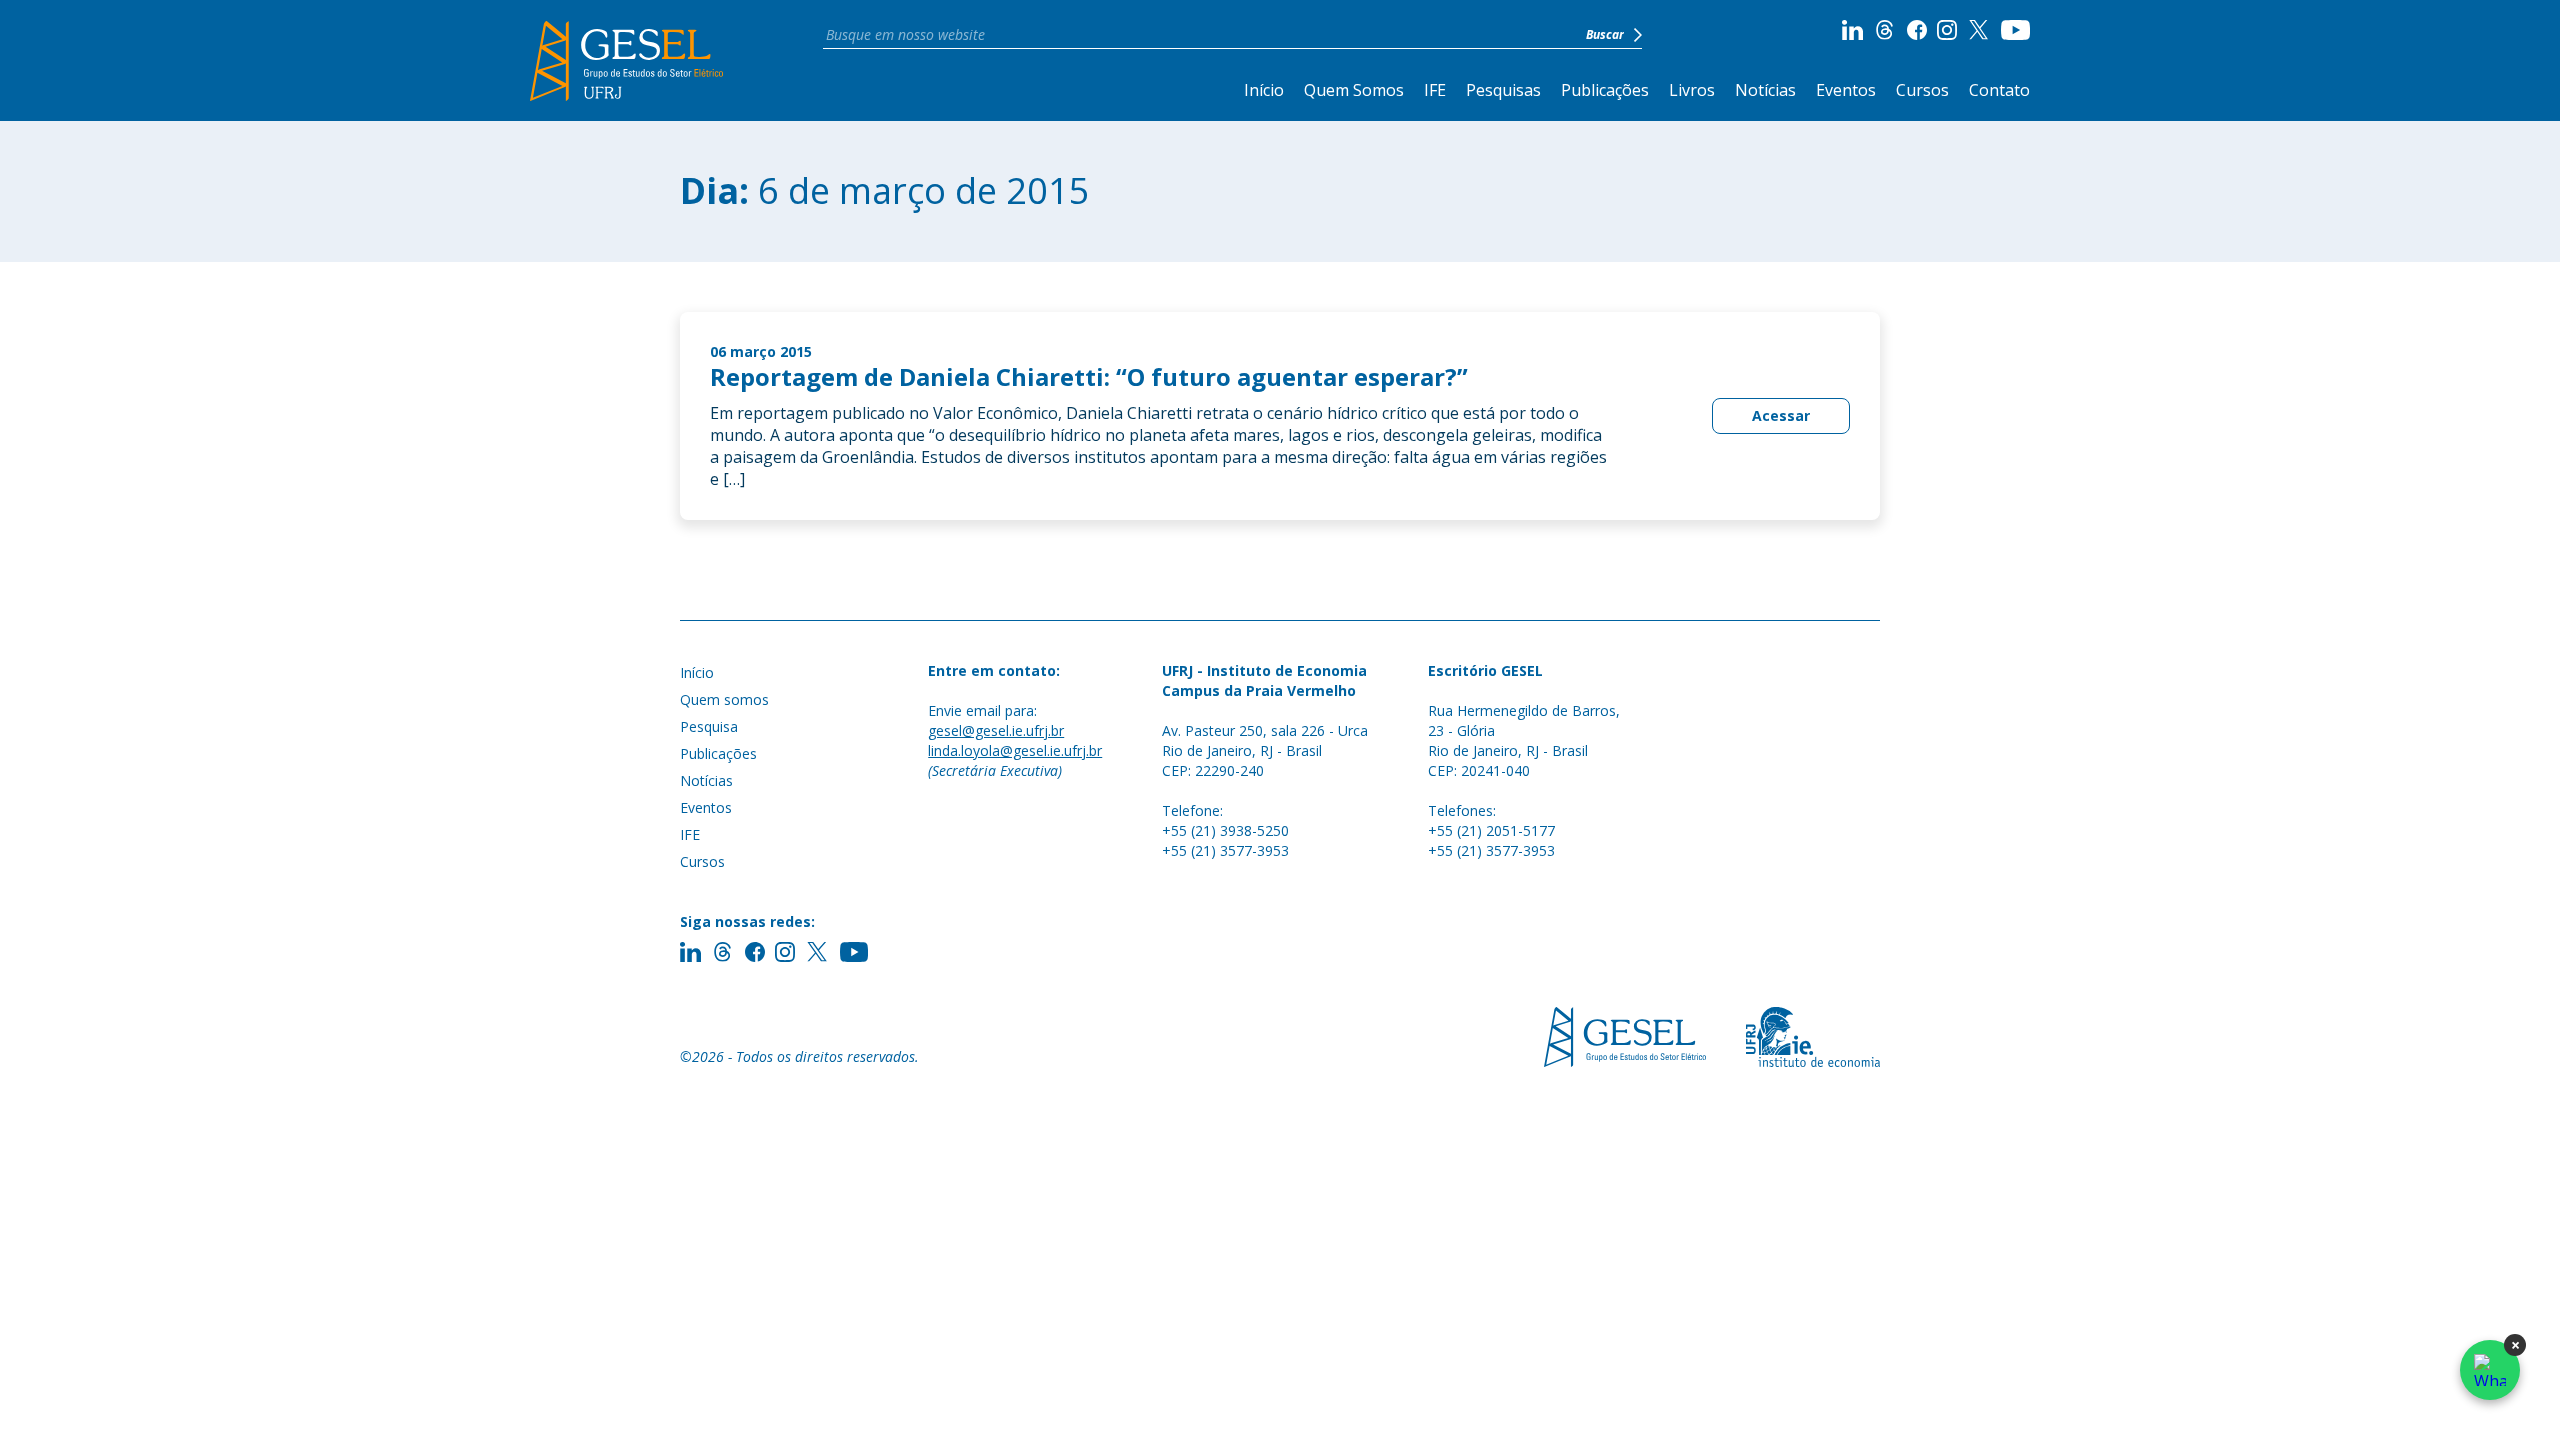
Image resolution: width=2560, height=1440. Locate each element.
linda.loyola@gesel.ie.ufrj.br (1015, 750)
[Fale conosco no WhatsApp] (2490, 1370)
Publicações (1605, 90)
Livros (1692, 90)
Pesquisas (1503, 90)
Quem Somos (1354, 90)
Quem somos (724, 699)
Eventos (1846, 90)
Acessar (1781, 415)
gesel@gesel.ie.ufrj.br (996, 730)
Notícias (1765, 90)
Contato (1999, 90)
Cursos (1922, 90)
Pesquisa (709, 726)
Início (1264, 90)
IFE (1435, 90)
